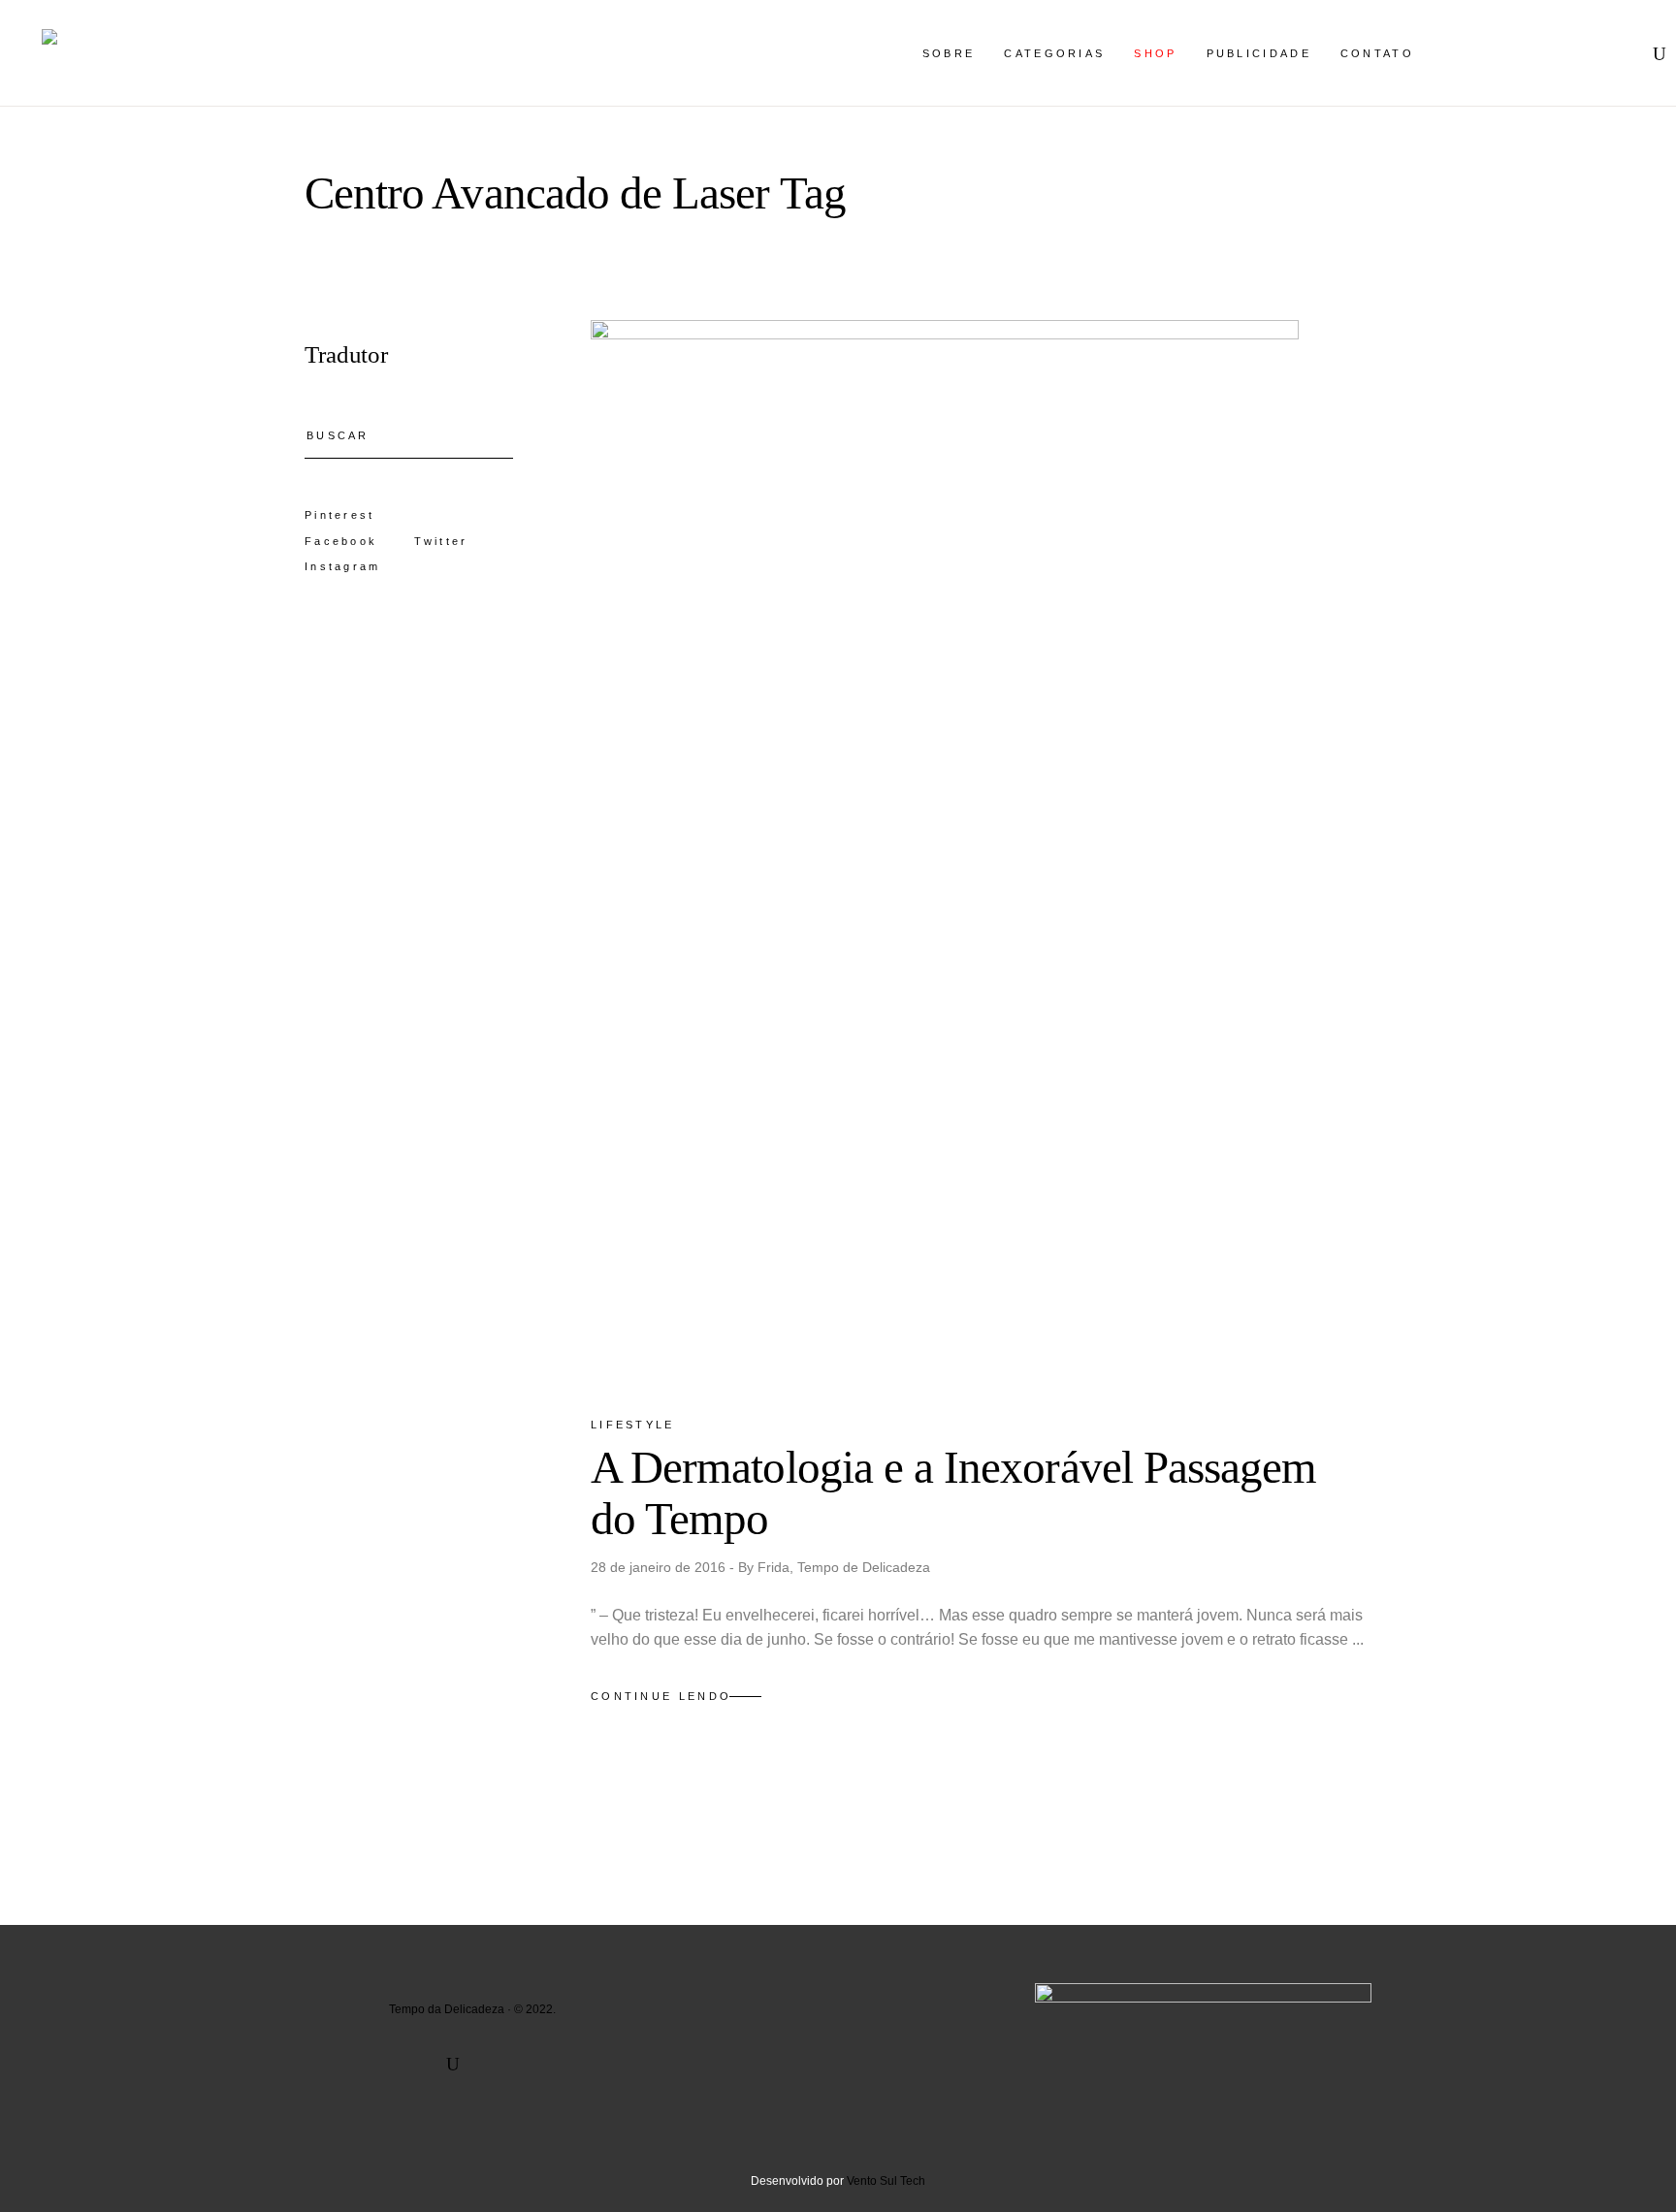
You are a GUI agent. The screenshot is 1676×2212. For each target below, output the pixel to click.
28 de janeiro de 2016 (660, 1567)
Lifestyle (633, 1425)
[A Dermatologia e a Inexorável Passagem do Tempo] (945, 851)
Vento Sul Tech (886, 2181)
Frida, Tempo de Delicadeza (844, 1567)
